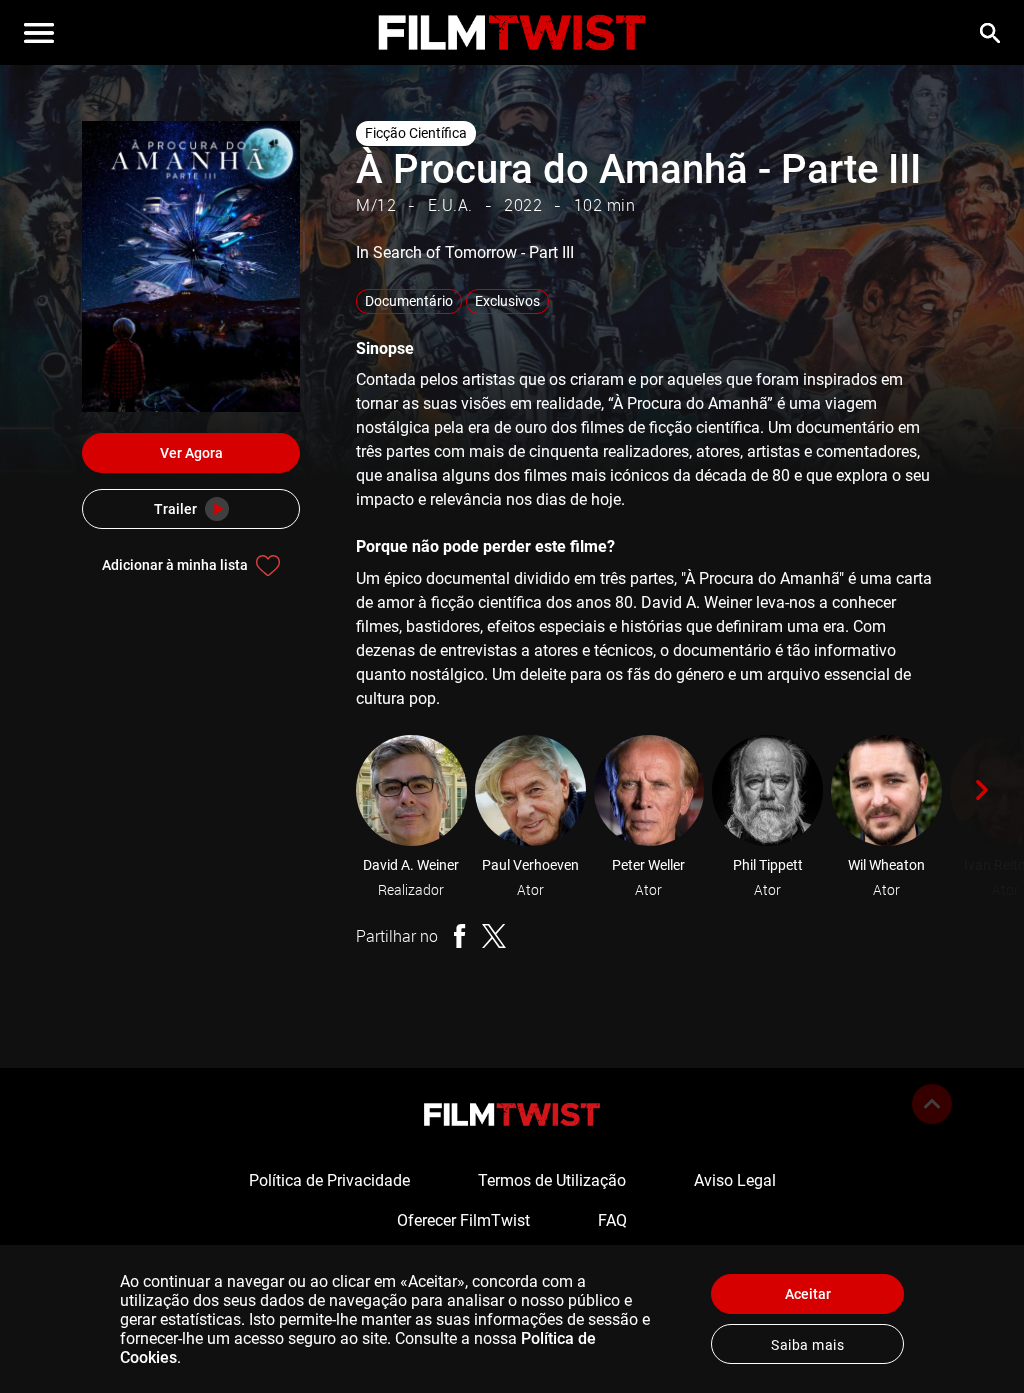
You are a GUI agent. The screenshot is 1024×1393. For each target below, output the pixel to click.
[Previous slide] (328, 790)
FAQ (612, 1220)
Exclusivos (507, 301)
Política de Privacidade (329, 1180)
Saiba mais (807, 1345)
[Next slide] (982, 790)
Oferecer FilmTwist (463, 1220)
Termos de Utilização (552, 1180)
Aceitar (808, 1294)
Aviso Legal (735, 1180)
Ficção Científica (416, 133)
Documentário (409, 301)
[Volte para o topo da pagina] (932, 1104)
